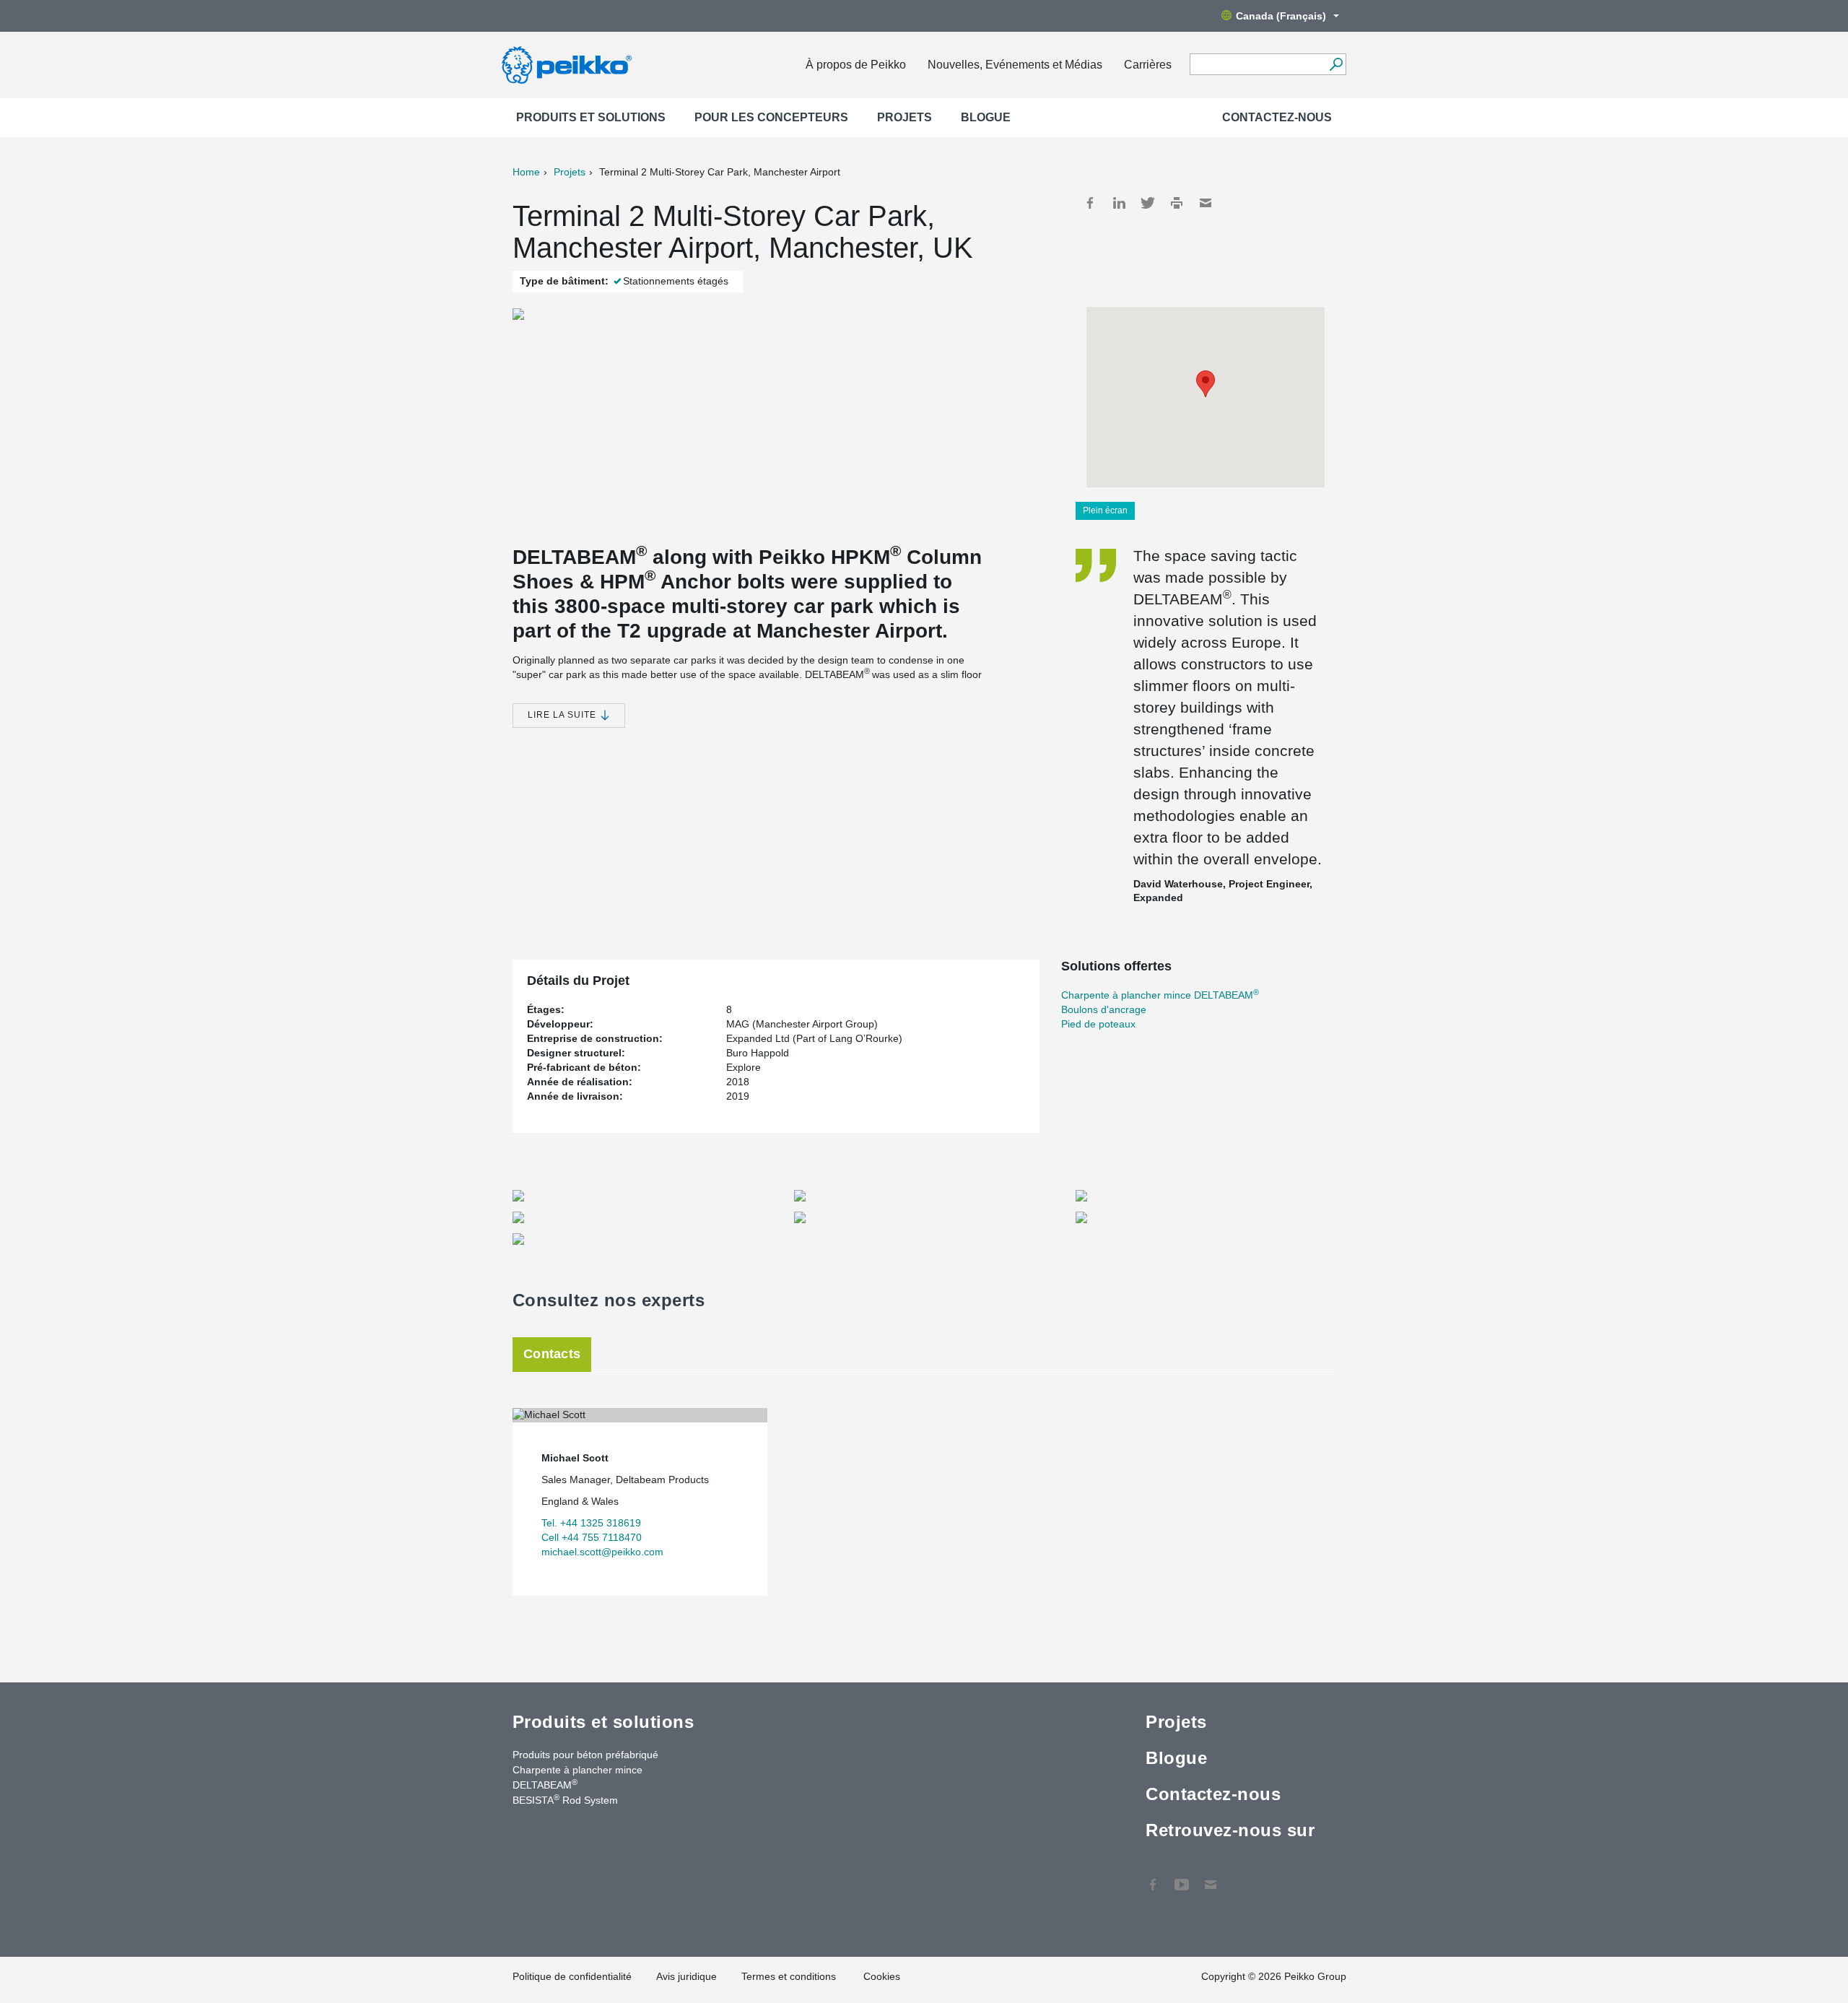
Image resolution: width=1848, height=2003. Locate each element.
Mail (1206, 203)
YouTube (1182, 1877)
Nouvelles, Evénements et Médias (1015, 65)
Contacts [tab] (552, 1354)
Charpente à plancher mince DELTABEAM (1160, 995)
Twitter (1148, 203)
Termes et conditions (790, 1976)
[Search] (1336, 64)
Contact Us (1211, 1877)
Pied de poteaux (1098, 1024)
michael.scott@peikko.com (602, 1552)
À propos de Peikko (856, 65)
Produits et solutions (591, 117)
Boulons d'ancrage (1104, 1009)
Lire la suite (563, 715)
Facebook (1090, 203)
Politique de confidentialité (572, 1976)
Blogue (986, 117)
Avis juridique (687, 1976)
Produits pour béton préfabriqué (585, 1755)
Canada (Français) (1281, 16)
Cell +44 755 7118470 (592, 1537)
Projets (905, 117)
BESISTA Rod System (565, 1799)
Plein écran (1105, 510)
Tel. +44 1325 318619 (591, 1523)
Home (526, 172)
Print (1177, 203)
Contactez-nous (1277, 117)
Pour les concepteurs (771, 117)
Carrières (1148, 65)
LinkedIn (1119, 203)
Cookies (882, 1976)
